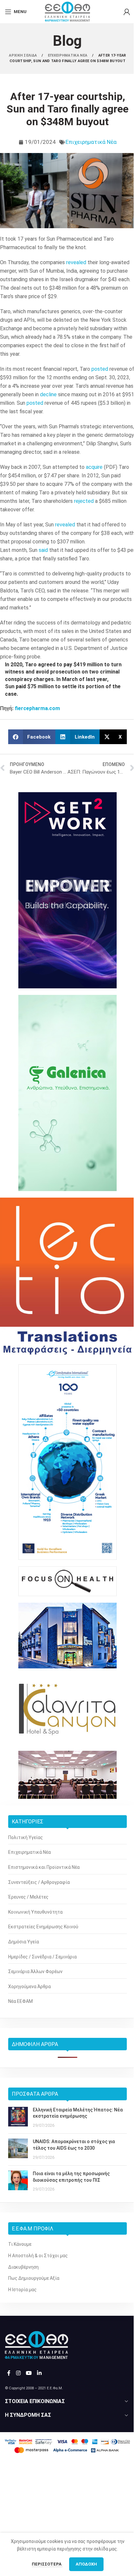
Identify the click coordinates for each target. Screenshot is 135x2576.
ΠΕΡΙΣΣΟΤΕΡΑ (47, 2564)
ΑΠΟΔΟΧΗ (86, 2564)
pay (68, 665)
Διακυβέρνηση (23, 2267)
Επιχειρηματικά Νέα (91, 142)
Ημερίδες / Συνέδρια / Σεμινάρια (42, 1957)
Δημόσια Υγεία (24, 1942)
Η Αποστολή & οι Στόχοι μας (38, 2256)
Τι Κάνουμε (20, 2244)
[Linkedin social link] (39, 2373)
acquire (94, 467)
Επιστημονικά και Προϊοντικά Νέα (44, 1867)
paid (21, 686)
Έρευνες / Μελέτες (28, 1897)
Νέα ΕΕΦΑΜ (20, 2001)
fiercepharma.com (37, 708)
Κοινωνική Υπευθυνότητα (35, 1912)
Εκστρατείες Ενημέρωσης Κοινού (43, 1927)
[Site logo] (67, 11)
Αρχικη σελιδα (23, 55)
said (43, 550)
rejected (84, 501)
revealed (76, 262)
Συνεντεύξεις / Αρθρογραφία (39, 1882)
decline (48, 394)
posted (100, 369)
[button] (32, 737)
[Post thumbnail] (18, 2118)
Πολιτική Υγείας (26, 1837)
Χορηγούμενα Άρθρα (29, 1987)
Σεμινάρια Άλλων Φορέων (35, 1971)
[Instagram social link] (18, 2373)
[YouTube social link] (29, 2373)
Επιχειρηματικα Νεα (68, 55)
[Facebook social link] (9, 2373)
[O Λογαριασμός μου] (127, 12)
